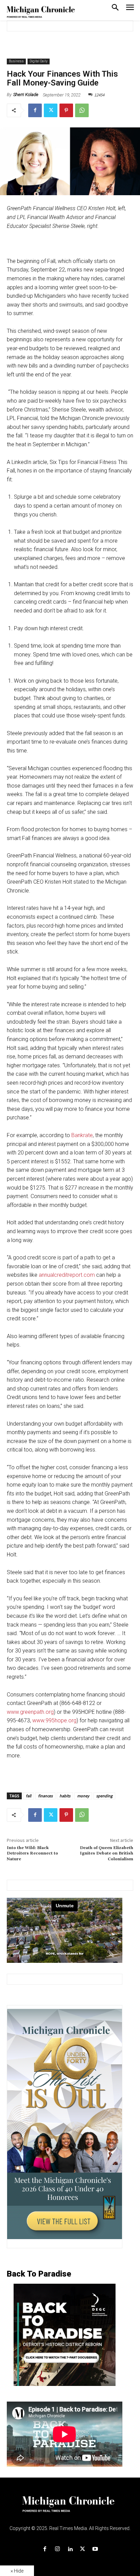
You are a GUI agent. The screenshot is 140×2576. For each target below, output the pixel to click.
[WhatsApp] (82, 110)
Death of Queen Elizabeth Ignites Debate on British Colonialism (107, 1853)
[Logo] (70, 2508)
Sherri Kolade (26, 95)
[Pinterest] (66, 110)
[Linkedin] (70, 2549)
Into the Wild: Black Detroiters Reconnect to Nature (32, 1853)
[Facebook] (35, 110)
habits (65, 1796)
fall (29, 1796)
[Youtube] (95, 2549)
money (83, 1796)
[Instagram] (57, 2549)
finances (45, 1796)
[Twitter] (51, 110)
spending (104, 1796)
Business (16, 61)
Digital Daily (39, 61)
